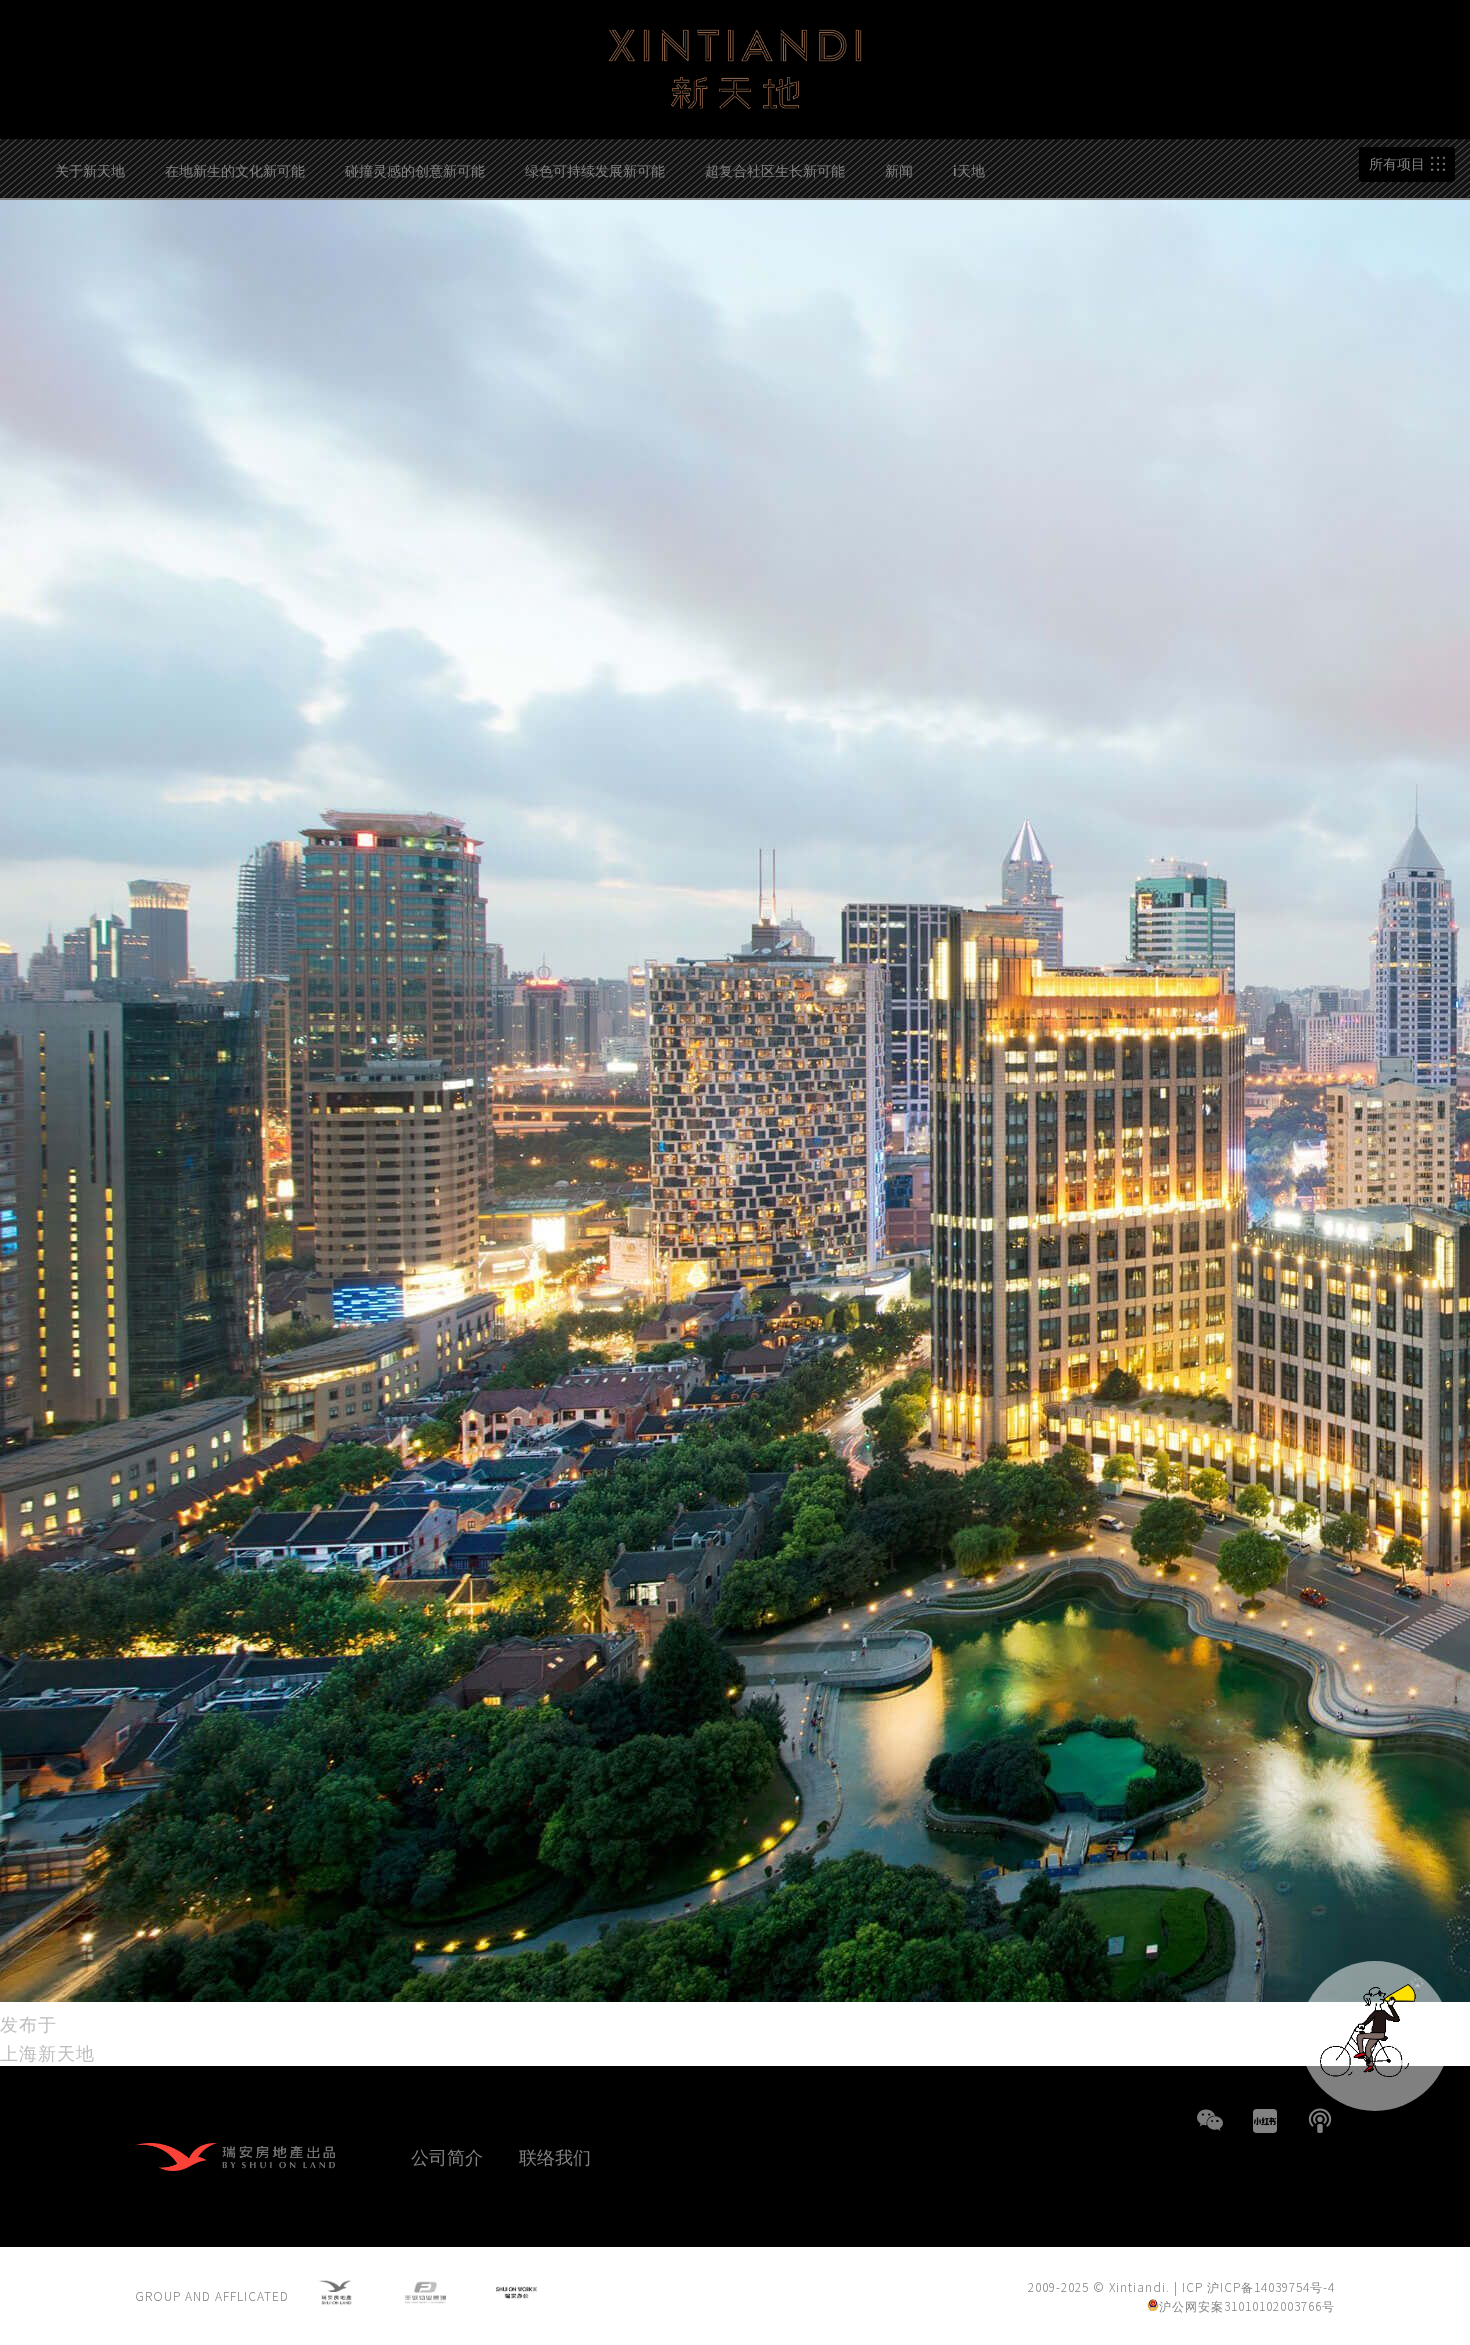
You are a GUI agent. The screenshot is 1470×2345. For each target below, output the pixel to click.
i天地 (969, 170)
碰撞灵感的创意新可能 (415, 170)
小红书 (1265, 2121)
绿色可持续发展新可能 (595, 170)
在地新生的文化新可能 (235, 170)
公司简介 (447, 2156)
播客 (1320, 2121)
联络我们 (555, 2156)
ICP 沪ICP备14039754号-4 (1258, 2286)
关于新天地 (90, 170)
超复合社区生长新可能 (775, 170)
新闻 (899, 170)
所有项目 (1397, 164)
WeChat (1210, 2121)
